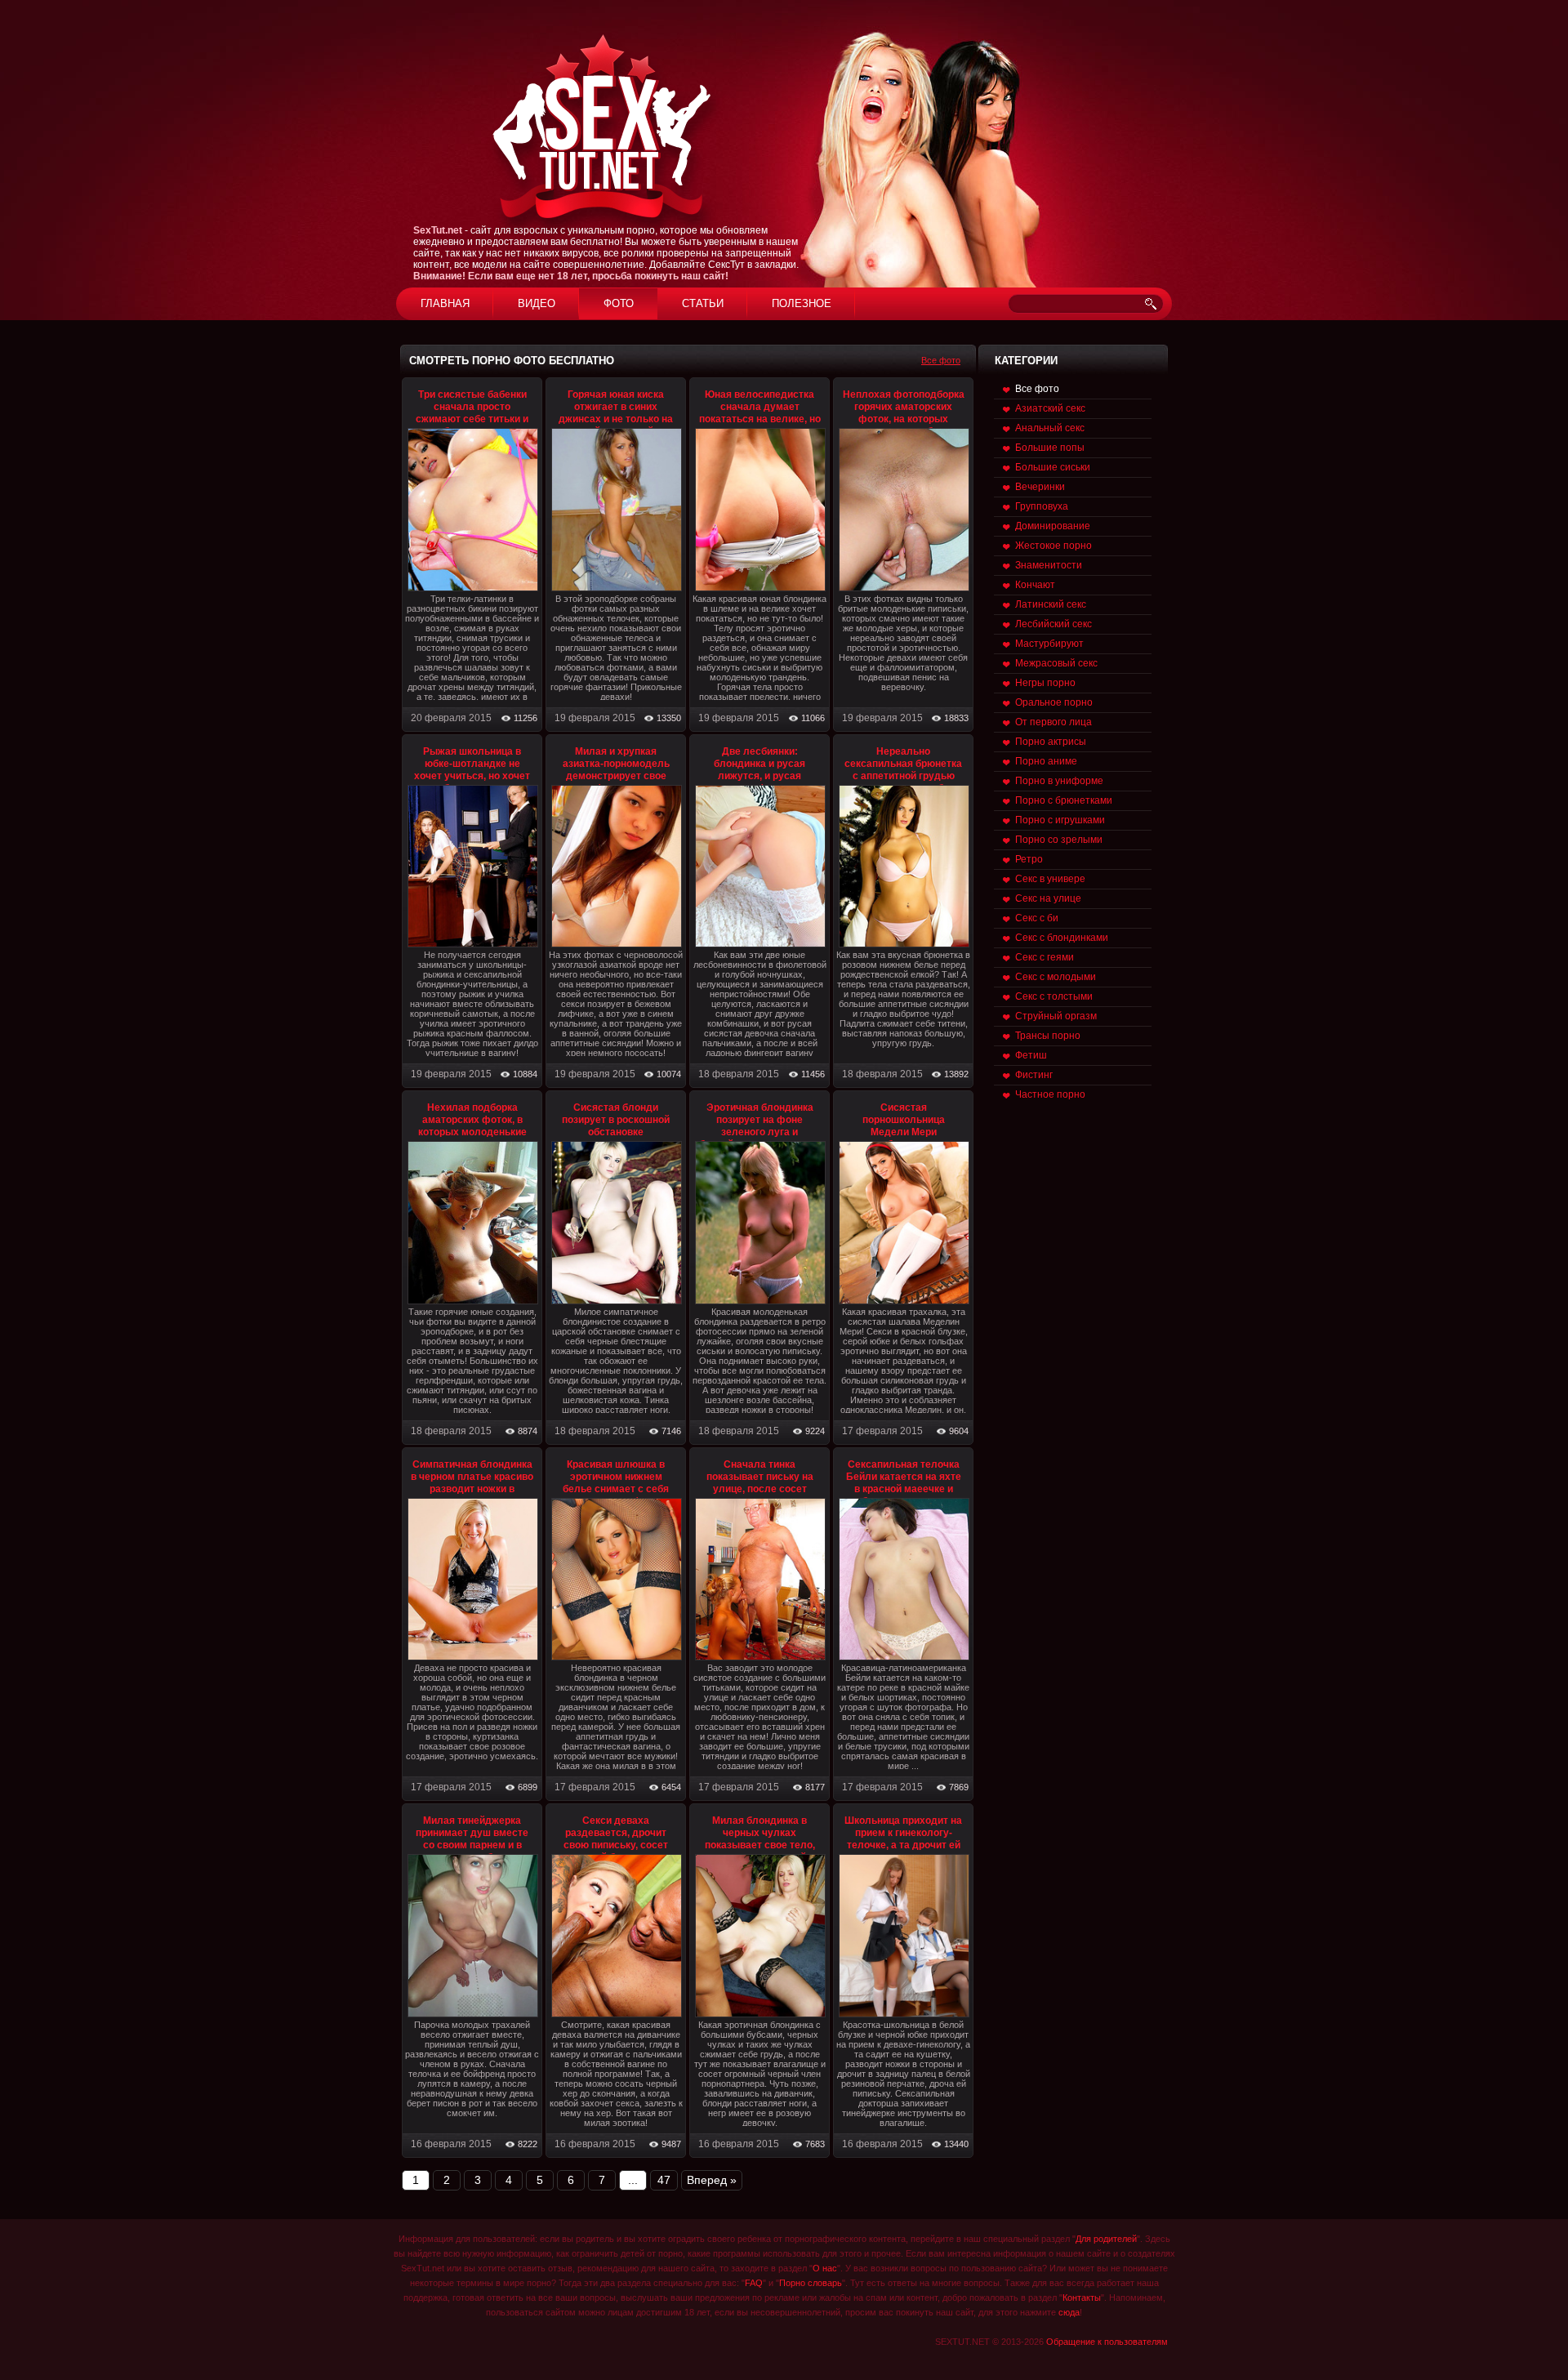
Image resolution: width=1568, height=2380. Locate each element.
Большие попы (1050, 448)
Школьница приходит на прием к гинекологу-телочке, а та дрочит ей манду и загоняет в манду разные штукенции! (903, 1851)
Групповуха (1042, 506)
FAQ (754, 2283)
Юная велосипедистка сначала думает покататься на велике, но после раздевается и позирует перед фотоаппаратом (760, 425)
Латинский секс (1051, 604)
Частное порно (1050, 1094)
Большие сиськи (1053, 467)
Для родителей (1106, 2239)
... (633, 2180)
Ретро (1029, 859)
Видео (537, 303)
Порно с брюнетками (1064, 800)
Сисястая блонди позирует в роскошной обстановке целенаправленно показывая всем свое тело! (616, 1138)
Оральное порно (1054, 702)
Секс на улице (1048, 898)
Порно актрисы (1051, 742)
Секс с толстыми (1054, 996)
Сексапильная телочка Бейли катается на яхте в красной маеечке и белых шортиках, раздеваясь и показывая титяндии (904, 1495)
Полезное (802, 303)
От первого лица (1053, 722)
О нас (825, 2268)
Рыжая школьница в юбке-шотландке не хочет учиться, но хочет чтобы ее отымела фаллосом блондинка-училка (472, 782)
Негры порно (1045, 683)
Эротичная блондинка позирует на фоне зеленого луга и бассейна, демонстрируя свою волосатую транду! (760, 1132)
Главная (445, 303)
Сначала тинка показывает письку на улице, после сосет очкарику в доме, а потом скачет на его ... (759, 1489)
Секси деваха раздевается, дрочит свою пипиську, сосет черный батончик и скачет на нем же (616, 1845)
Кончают (1035, 585)
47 (664, 2180)
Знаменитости (1049, 565)
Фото (619, 303)
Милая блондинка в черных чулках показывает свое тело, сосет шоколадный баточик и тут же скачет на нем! (760, 1851)
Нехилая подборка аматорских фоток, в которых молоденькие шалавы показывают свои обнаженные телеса (472, 1138)
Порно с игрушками (1060, 820)
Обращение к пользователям (1107, 2342)
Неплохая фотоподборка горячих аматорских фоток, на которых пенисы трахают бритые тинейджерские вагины (904, 419)
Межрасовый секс (1056, 663)
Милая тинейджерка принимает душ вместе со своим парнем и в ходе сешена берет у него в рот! (472, 1845)
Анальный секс (1050, 428)
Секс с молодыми (1056, 977)
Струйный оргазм (1056, 1016)
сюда (1069, 2312)
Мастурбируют (1049, 644)
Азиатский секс (1050, 408)
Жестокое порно (1053, 546)
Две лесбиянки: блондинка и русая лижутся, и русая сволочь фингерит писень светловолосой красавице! (760, 782)
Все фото (941, 360)
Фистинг (1034, 1075)
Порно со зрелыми (1059, 840)
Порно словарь (811, 2283)
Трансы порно (1048, 1036)
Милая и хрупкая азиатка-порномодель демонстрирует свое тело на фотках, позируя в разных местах (616, 776)
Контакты (1082, 2298)
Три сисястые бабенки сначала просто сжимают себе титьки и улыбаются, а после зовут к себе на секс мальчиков (472, 425)
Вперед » (712, 2180)
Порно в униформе (1059, 781)
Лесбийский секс (1053, 624)
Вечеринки (1040, 487)
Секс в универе (1050, 879)
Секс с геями (1045, 957)
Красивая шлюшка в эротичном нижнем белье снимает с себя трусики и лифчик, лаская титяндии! (616, 1489)
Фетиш (1031, 1055)
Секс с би (1037, 918)
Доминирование (1053, 526)
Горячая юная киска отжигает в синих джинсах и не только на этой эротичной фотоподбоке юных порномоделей (616, 425)
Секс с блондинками (1062, 938)
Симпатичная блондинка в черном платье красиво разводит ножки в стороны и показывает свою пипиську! (472, 1489)
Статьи (703, 303)
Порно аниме (1046, 761)
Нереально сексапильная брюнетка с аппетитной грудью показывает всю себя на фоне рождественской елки (904, 782)
